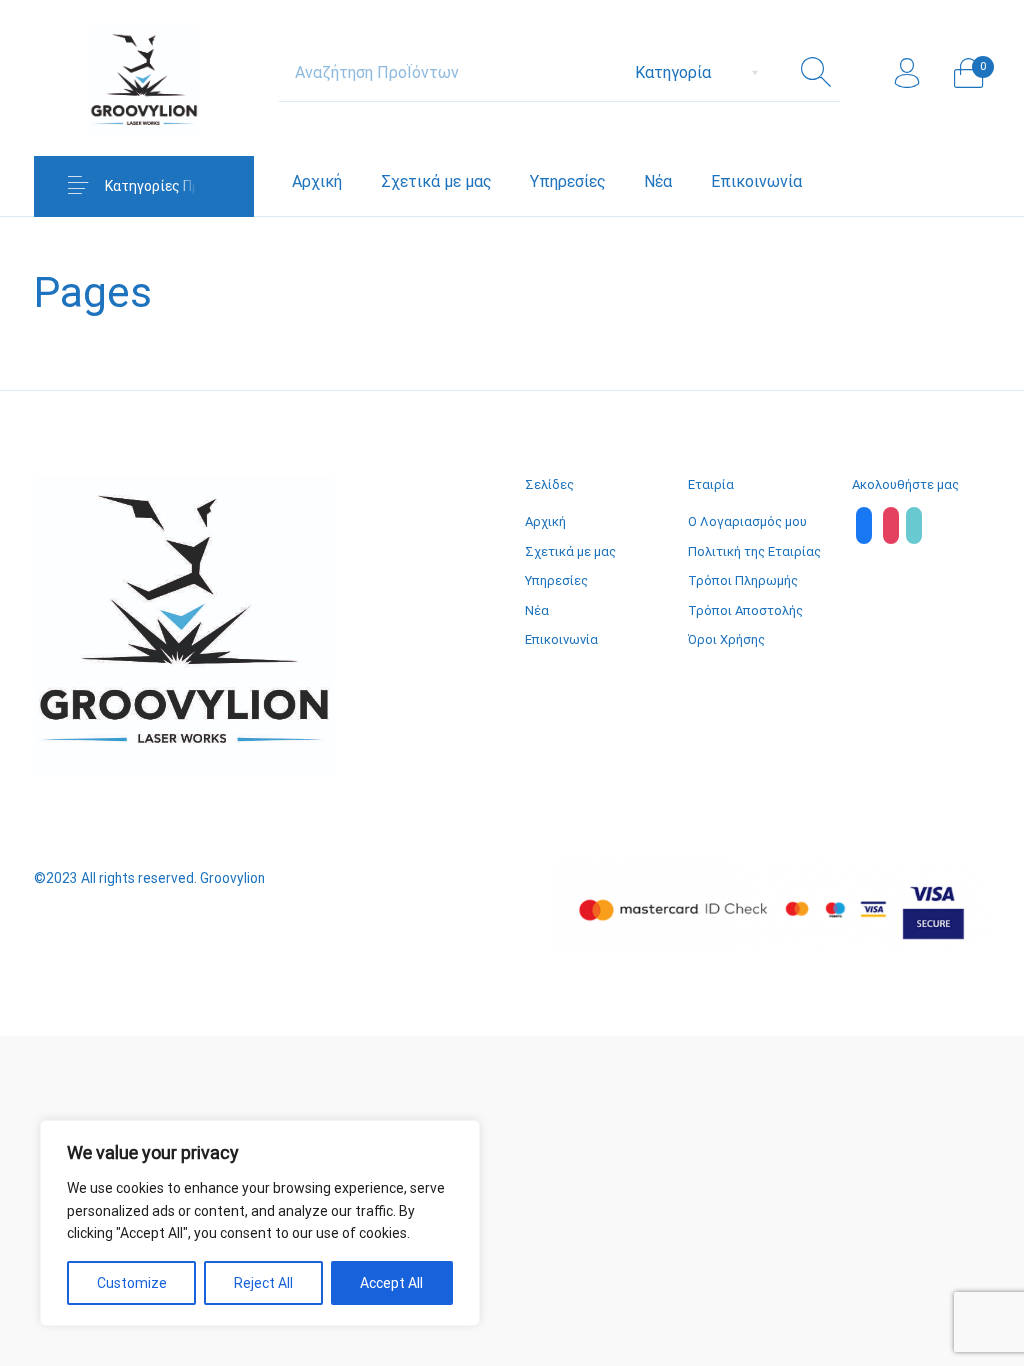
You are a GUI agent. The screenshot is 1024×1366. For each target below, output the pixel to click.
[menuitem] (317, 182)
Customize (132, 1283)
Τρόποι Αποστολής (745, 610)
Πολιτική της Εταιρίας (754, 551)
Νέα (537, 610)
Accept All (391, 1283)
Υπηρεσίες (556, 580)
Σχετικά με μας (570, 551)
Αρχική (545, 521)
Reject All (263, 1283)
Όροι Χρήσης (726, 639)
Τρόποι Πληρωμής (743, 580)
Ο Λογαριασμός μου (747, 521)
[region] (260, 1223)
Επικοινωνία (561, 639)
